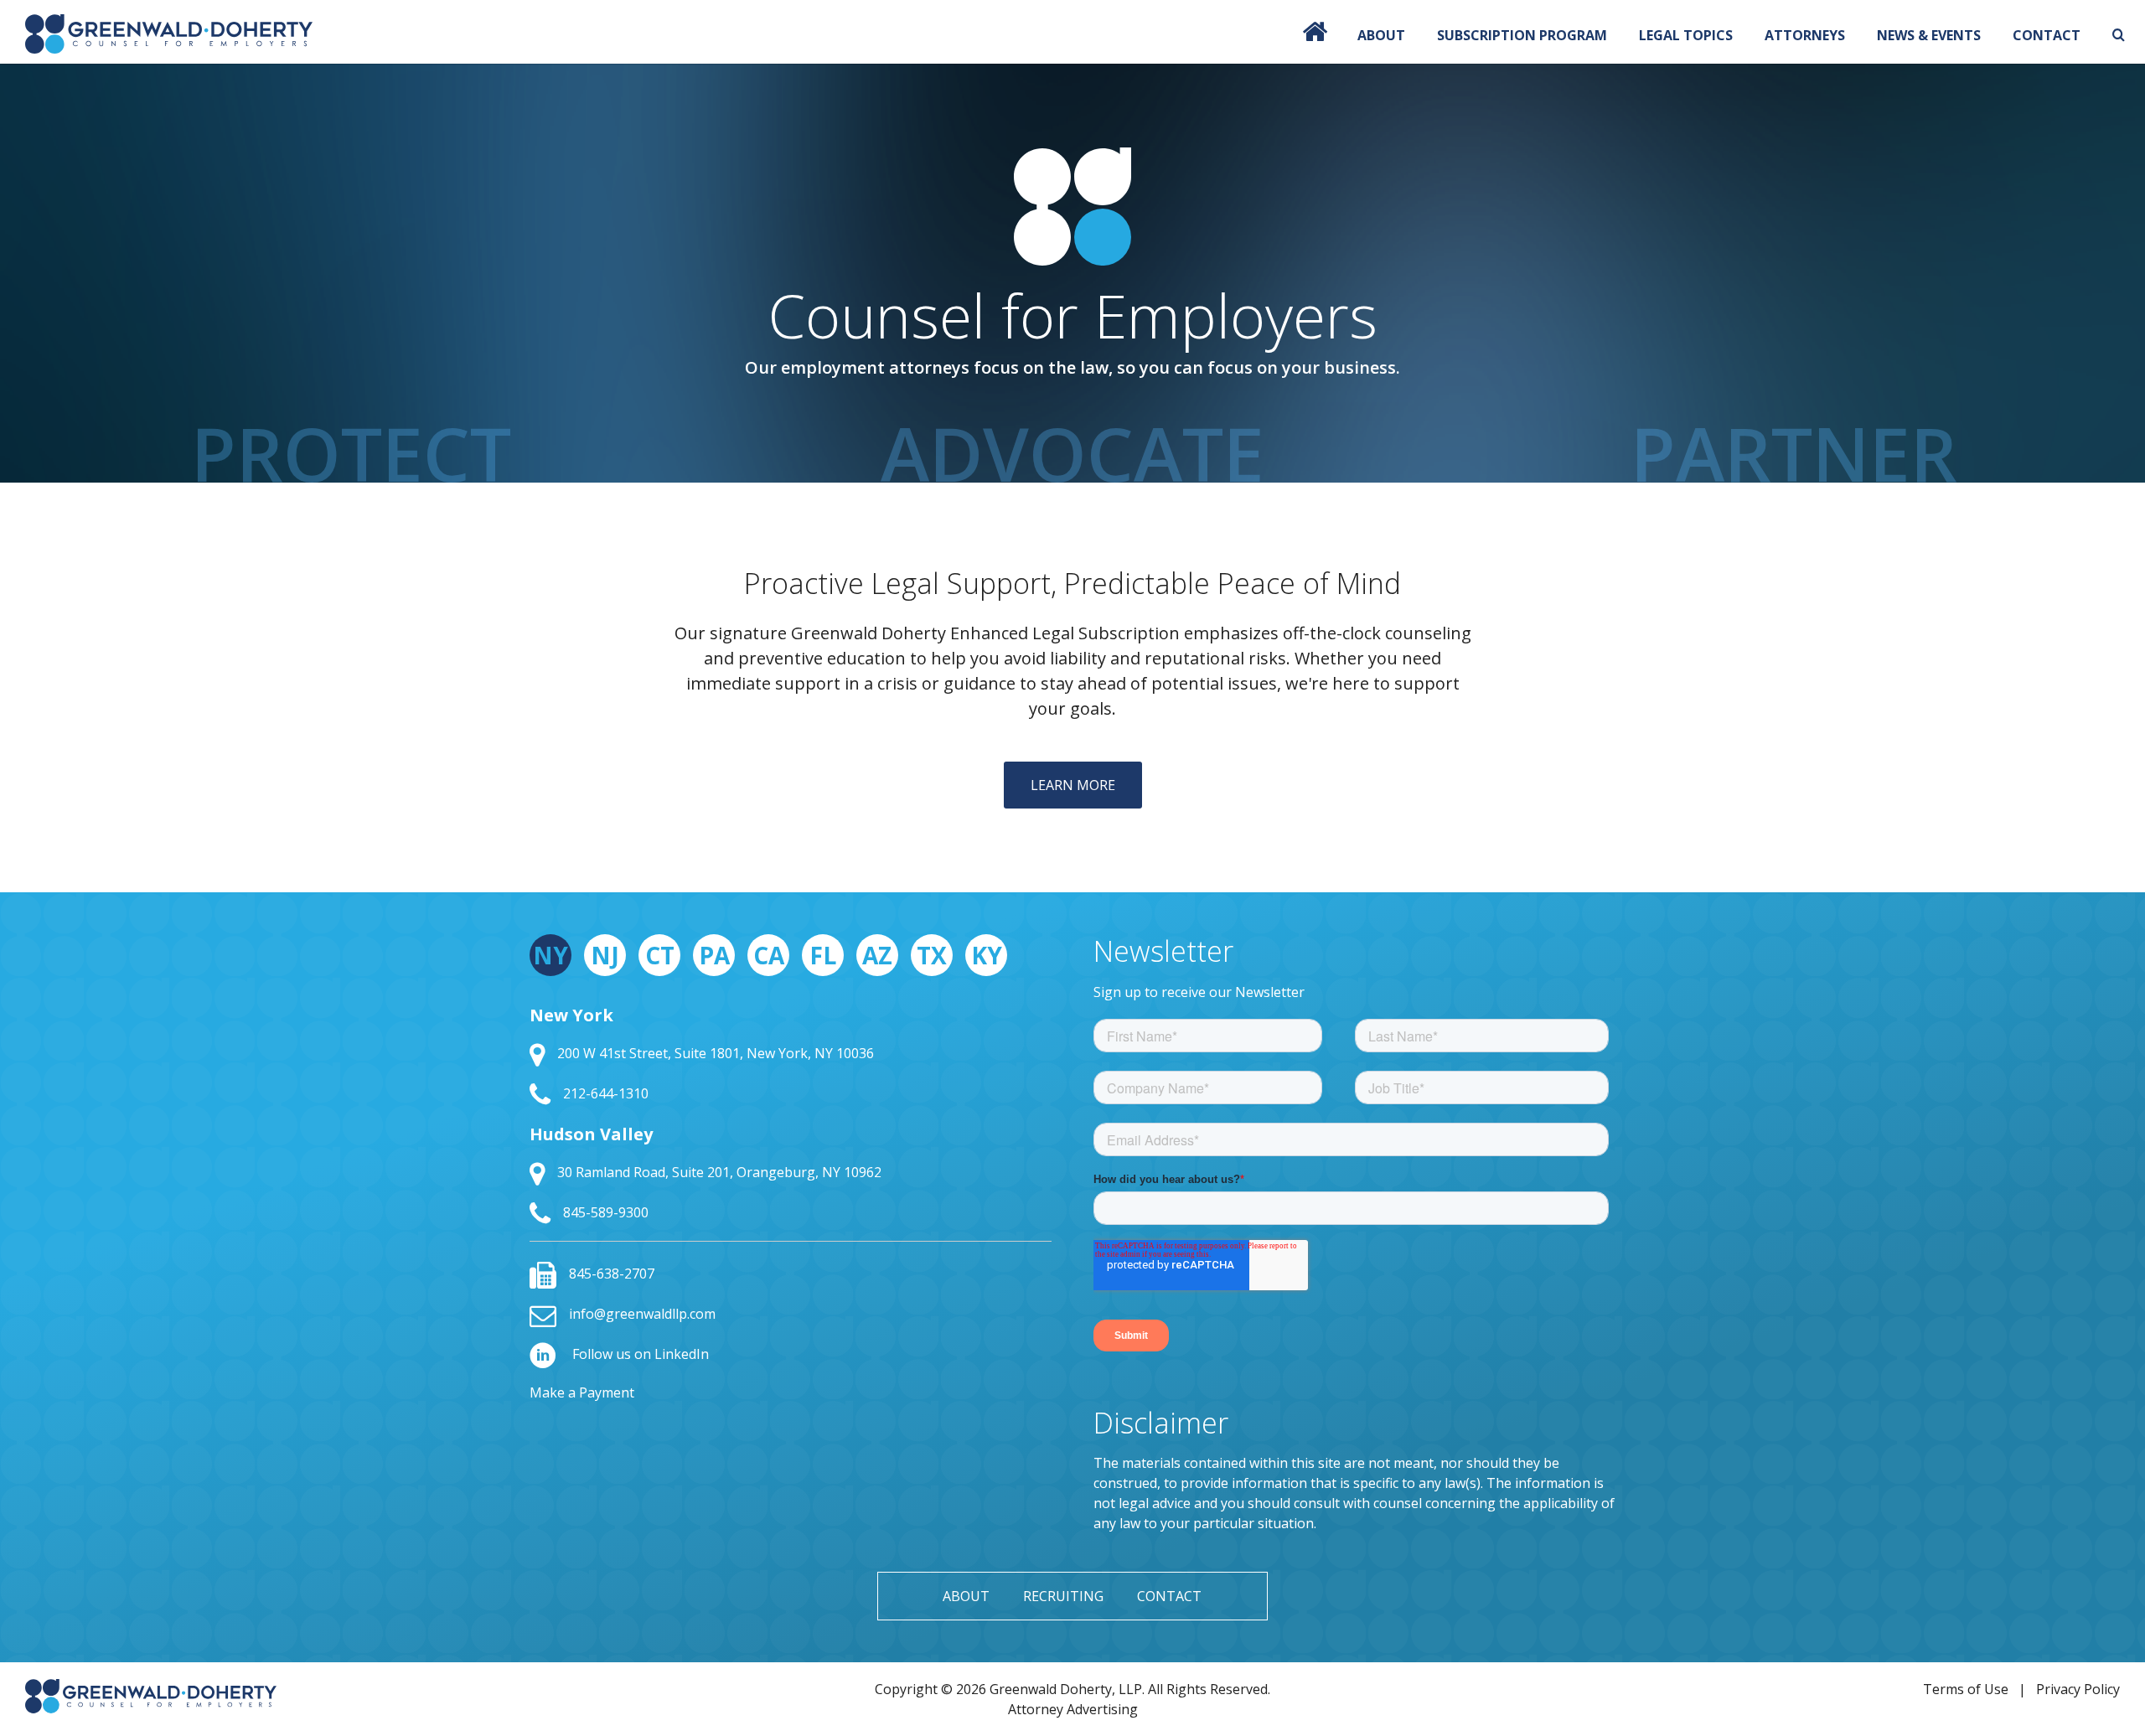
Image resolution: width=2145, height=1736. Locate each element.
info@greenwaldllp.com (642, 1314)
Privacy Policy (2078, 1689)
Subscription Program (1522, 35)
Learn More (1073, 785)
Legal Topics (1686, 35)
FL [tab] (823, 955)
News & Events (1929, 35)
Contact (2047, 35)
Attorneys (1805, 35)
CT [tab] (660, 955)
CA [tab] (769, 955)
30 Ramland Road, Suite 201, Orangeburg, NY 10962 (719, 1172)
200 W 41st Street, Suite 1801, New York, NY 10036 (716, 1053)
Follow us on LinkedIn (639, 1354)
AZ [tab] (877, 955)
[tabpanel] (791, 1115)
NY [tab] (550, 955)
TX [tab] (932, 955)
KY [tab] (987, 955)
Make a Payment (582, 1392)
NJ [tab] (605, 955)
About (1381, 35)
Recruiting (1063, 1596)
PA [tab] (714, 955)
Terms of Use (1966, 1689)
